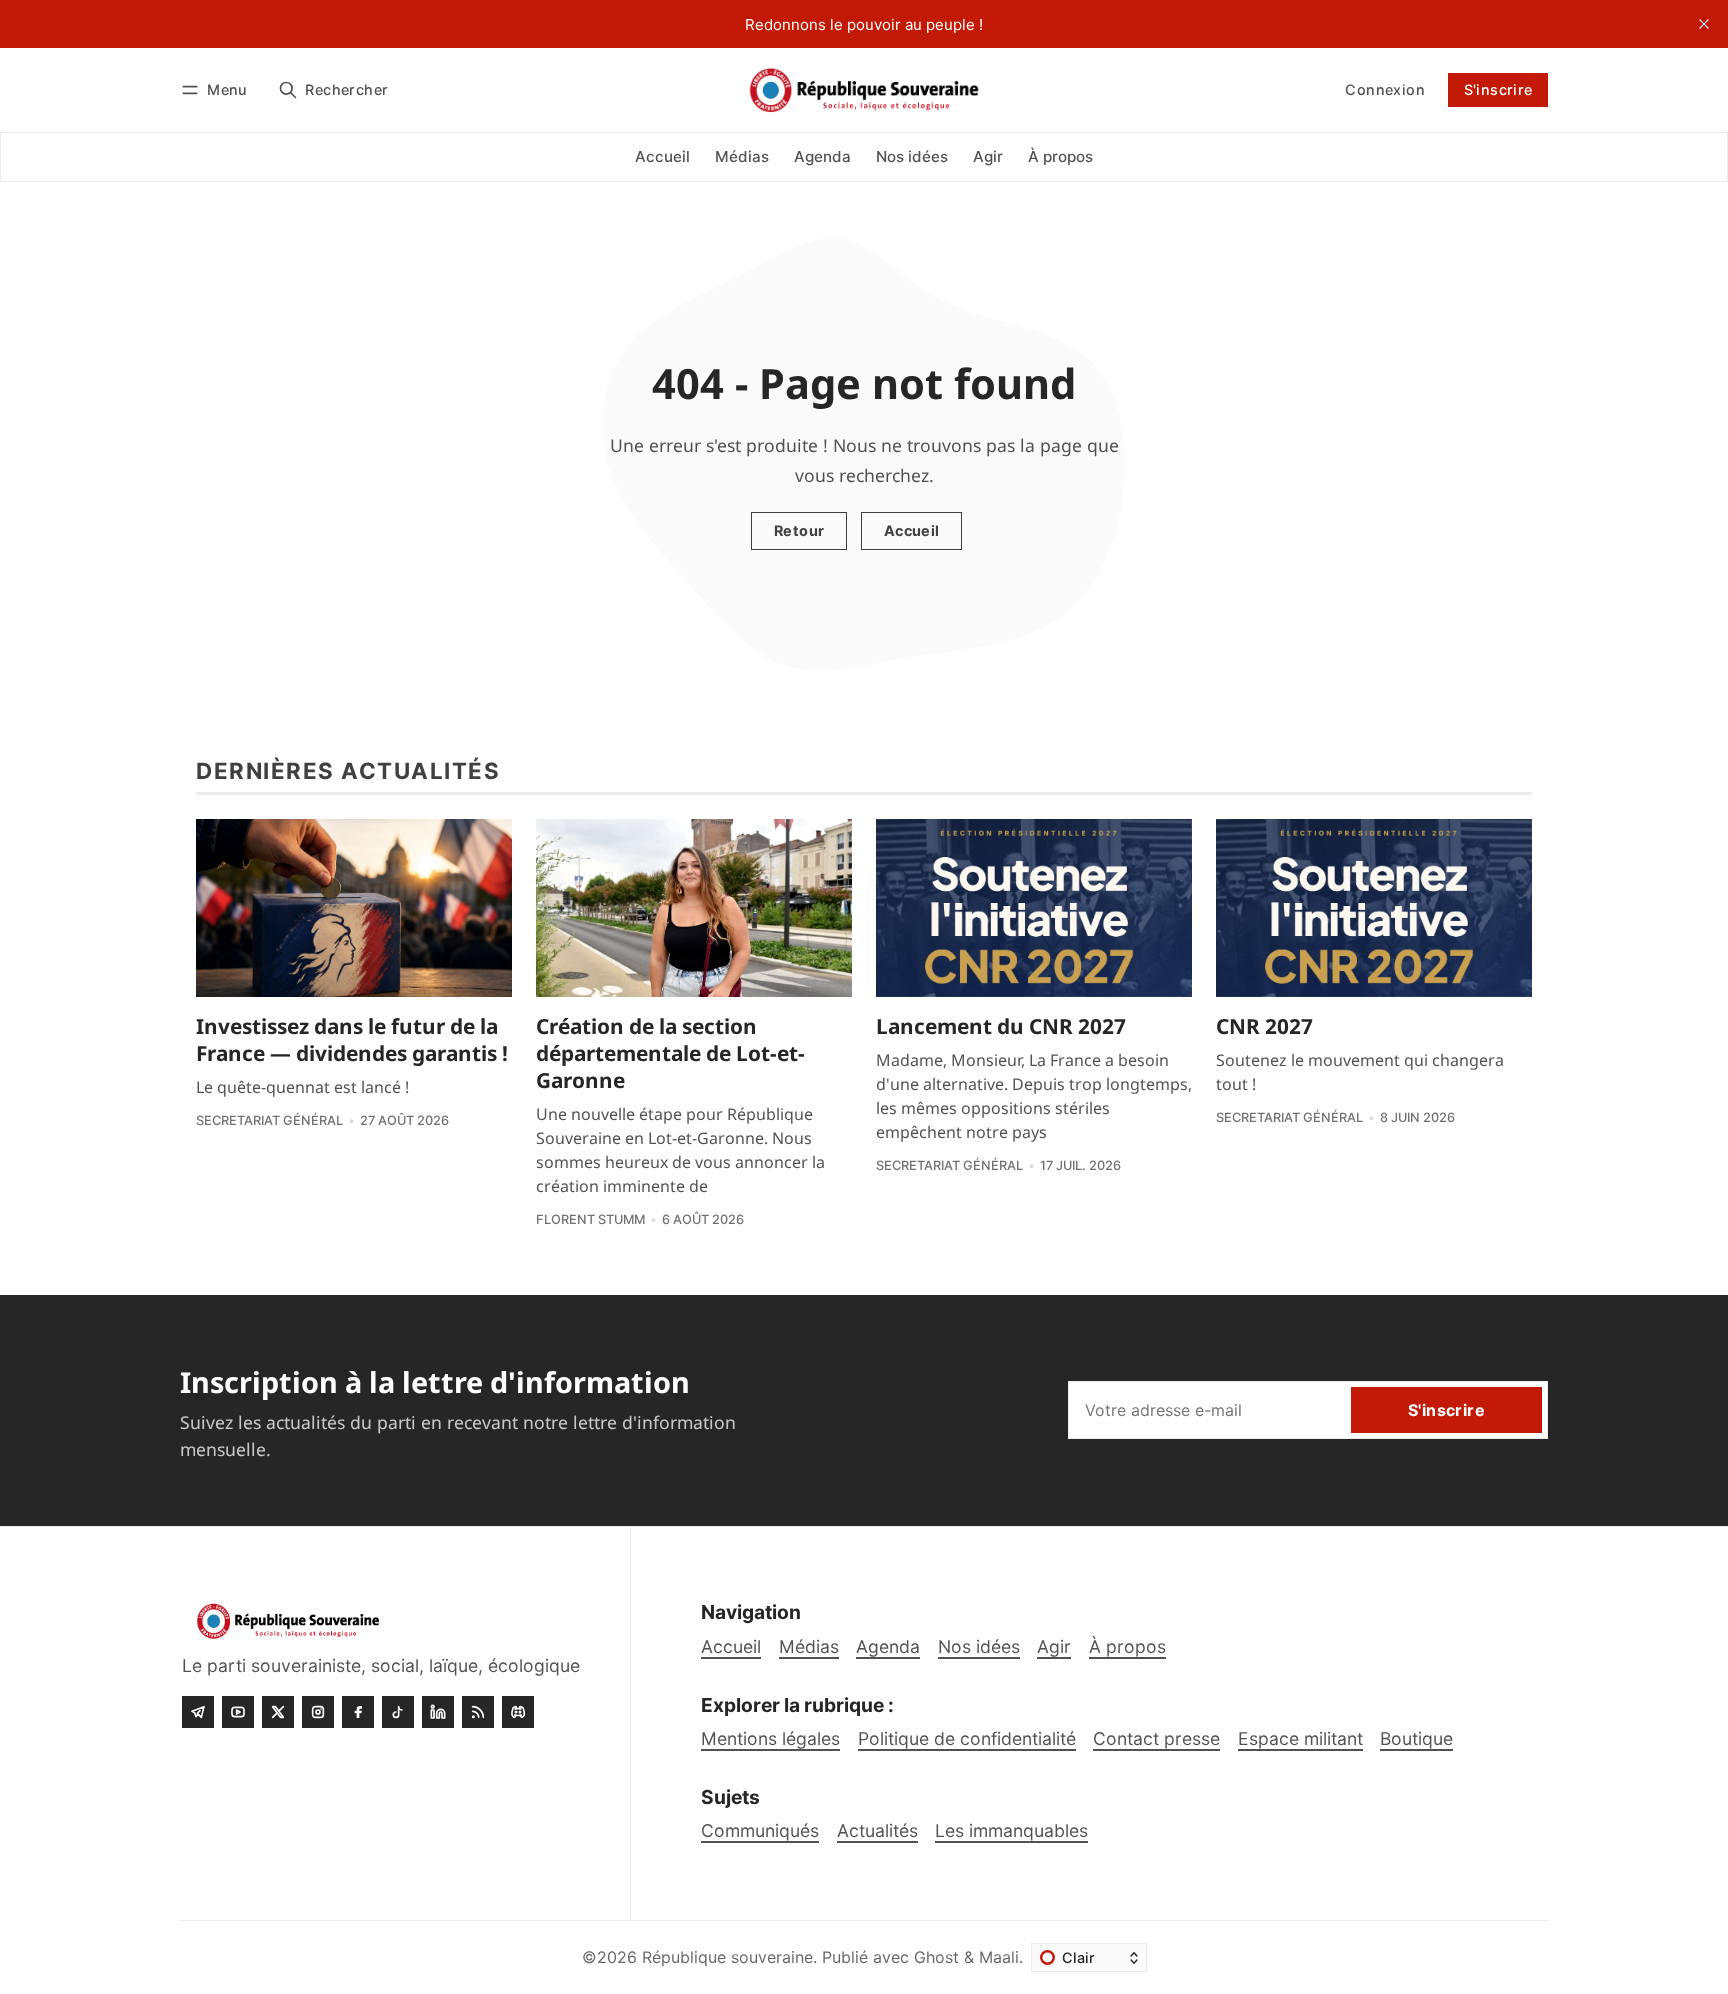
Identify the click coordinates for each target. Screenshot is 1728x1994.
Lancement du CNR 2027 (1001, 1026)
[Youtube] (238, 1712)
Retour (799, 530)
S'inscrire (1498, 89)
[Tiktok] (398, 1712)
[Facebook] (358, 1712)
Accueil (912, 530)
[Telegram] (198, 1712)
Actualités (877, 1830)
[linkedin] (438, 1712)
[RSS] (478, 1712)
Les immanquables (1011, 1830)
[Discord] (518, 1712)
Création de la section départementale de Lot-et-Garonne (670, 1053)
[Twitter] (278, 1712)
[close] (1704, 24)
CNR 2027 (1264, 1026)
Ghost (936, 1957)
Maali (999, 1957)
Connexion (1385, 89)
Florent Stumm (590, 1219)
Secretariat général (269, 1120)
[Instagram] (318, 1712)
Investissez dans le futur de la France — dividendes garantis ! (352, 1039)
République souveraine (727, 1957)
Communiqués (760, 1830)
